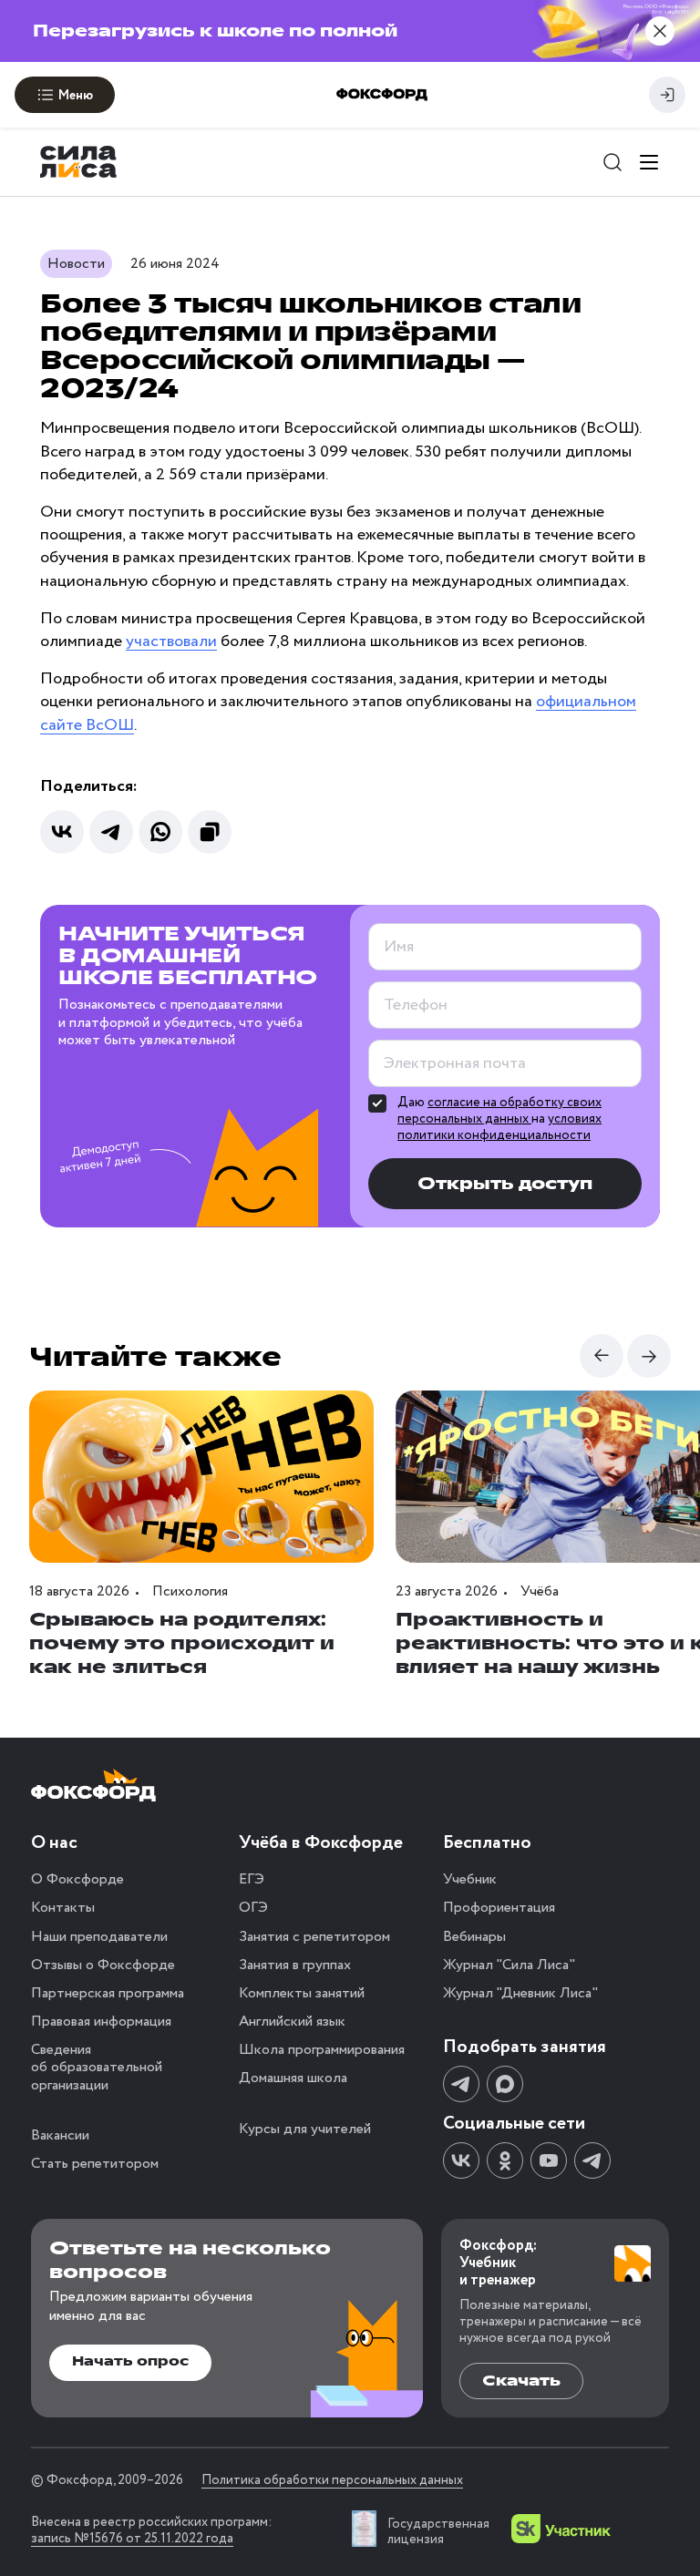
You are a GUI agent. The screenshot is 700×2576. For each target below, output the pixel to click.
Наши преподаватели (99, 1937)
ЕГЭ (252, 1879)
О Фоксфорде (77, 1879)
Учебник (470, 1879)
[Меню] (649, 162)
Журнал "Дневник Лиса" (520, 1993)
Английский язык (292, 2022)
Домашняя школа (293, 2078)
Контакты (63, 1908)
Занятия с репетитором (314, 1937)
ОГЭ (253, 1908)
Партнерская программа (108, 1993)
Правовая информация (101, 2022)
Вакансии (60, 2135)
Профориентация (499, 1908)
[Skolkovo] (561, 2529)
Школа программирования (322, 2050)
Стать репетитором (95, 2164)
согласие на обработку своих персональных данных (499, 1111)
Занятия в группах (295, 1965)
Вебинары (474, 1937)
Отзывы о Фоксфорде (103, 1965)
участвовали (171, 641)
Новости (76, 264)
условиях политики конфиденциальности (499, 1127)
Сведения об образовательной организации (97, 2067)
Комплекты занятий (302, 1993)
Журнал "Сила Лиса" (509, 1965)
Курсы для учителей (305, 2129)
